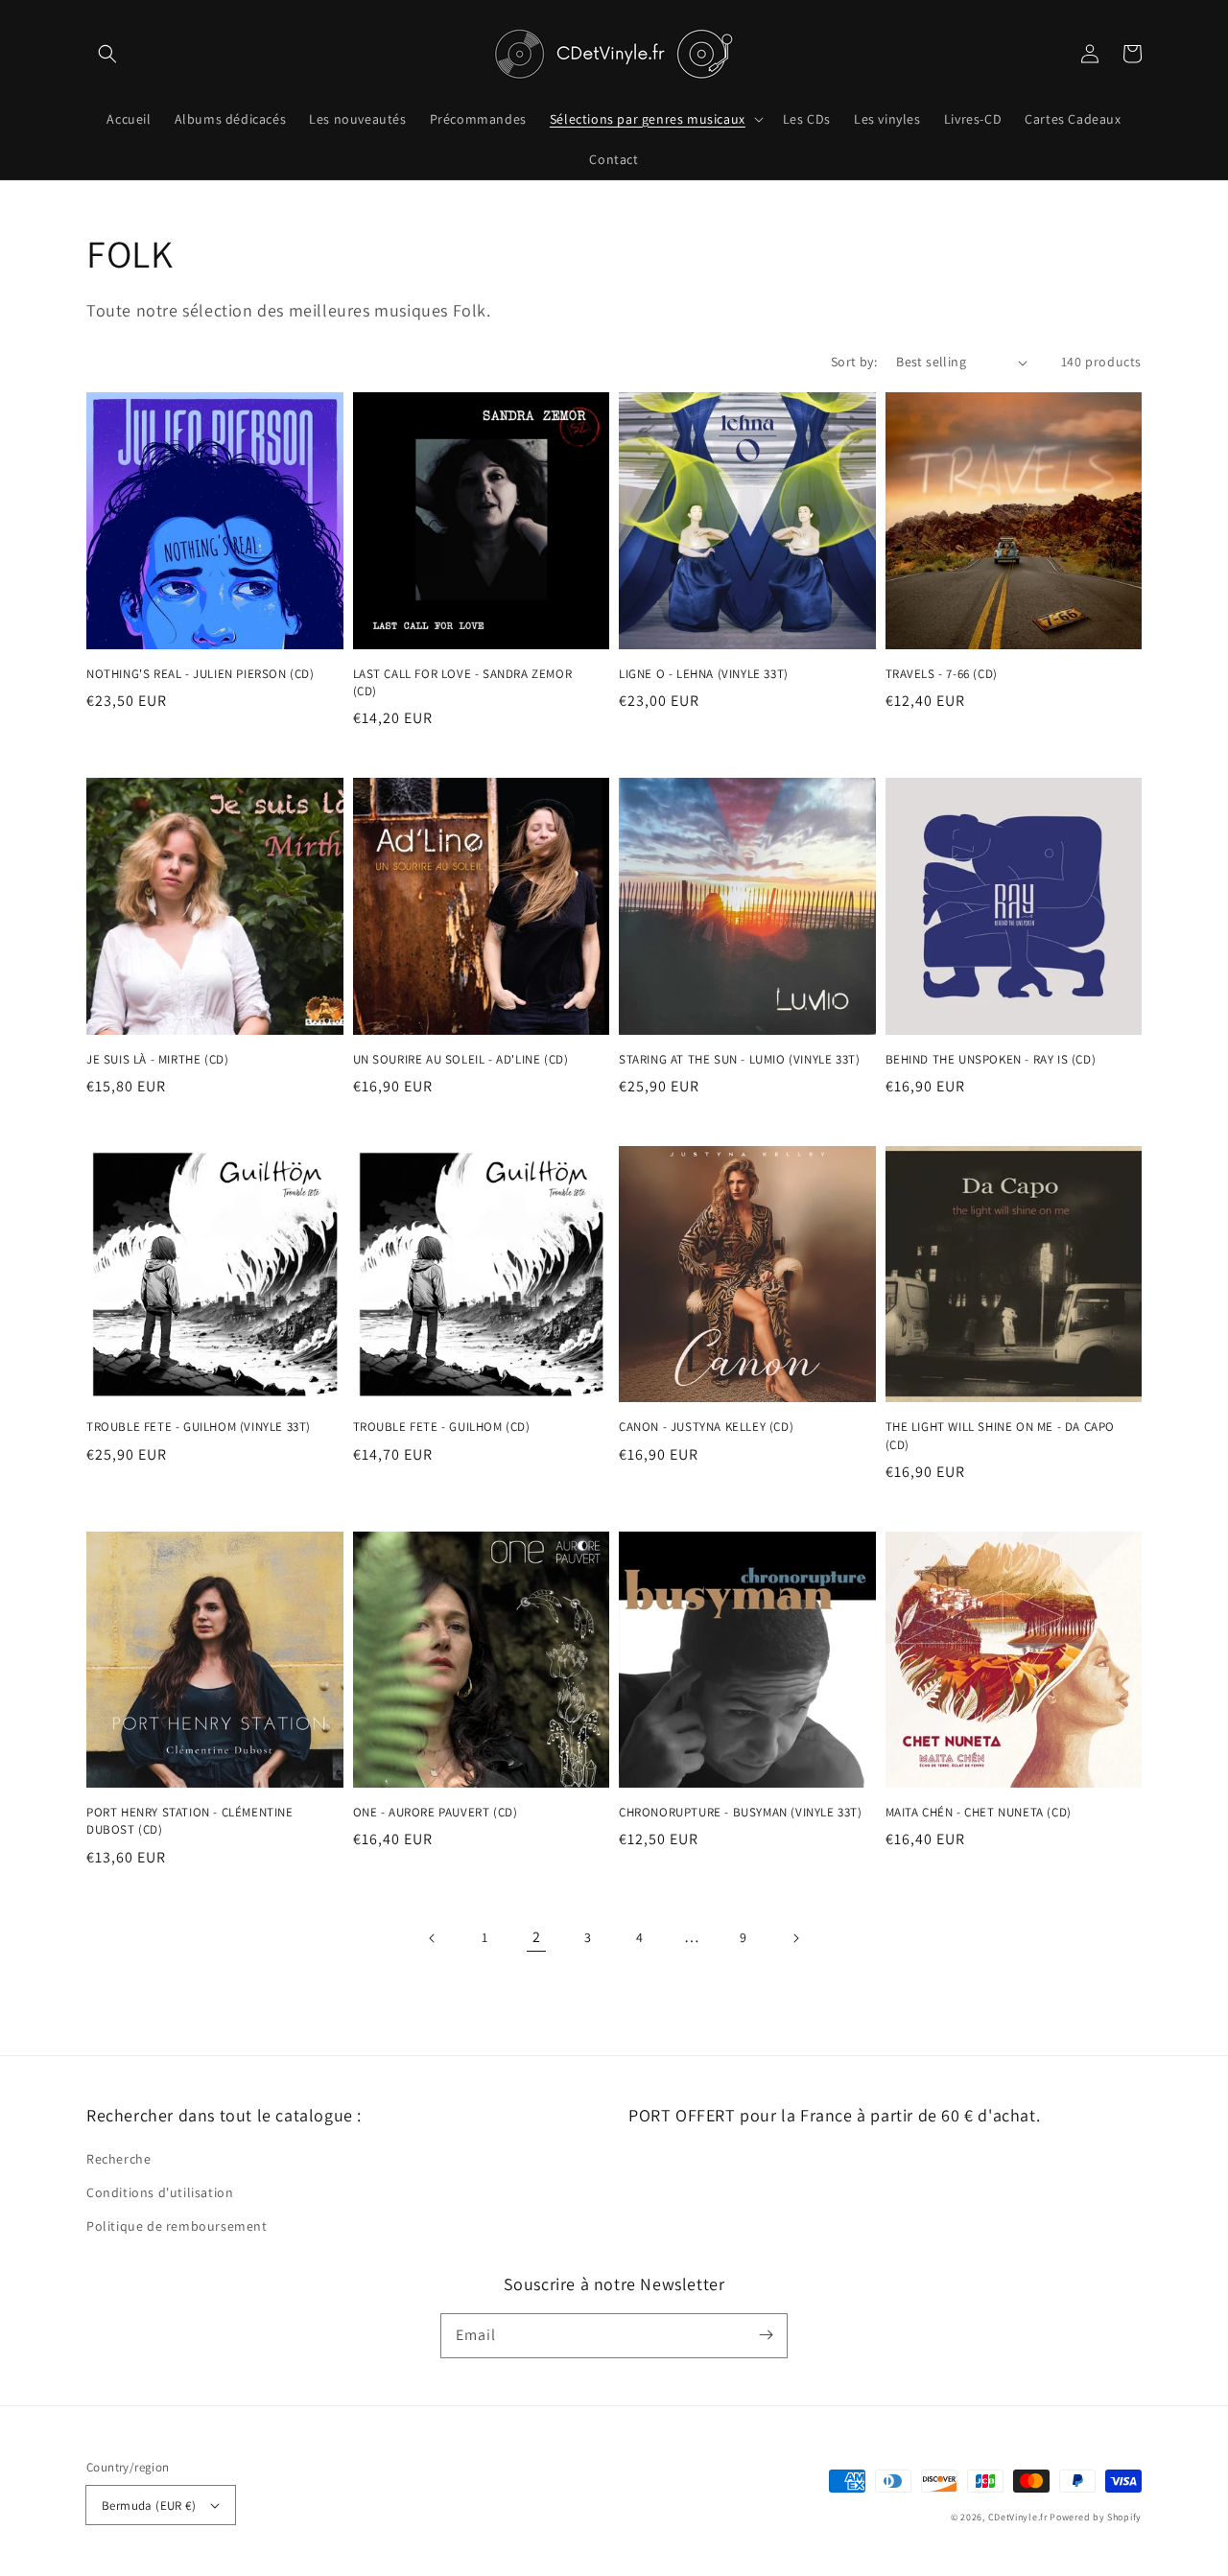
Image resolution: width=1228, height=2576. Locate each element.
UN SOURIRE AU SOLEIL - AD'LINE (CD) (461, 1059)
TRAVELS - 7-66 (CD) (942, 674)
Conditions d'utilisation (160, 2192)
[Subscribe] (766, 2335)
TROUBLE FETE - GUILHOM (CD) (442, 1427)
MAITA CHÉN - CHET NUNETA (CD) (979, 1812)
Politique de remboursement (177, 2226)
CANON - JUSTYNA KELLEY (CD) (706, 1427)
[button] (107, 54)
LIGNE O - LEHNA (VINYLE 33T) (704, 674)
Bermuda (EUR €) (149, 2506)
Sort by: (854, 362)
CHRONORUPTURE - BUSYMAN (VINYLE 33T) (741, 1812)
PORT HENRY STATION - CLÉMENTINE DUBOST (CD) (190, 1821)
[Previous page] (433, 1938)
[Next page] (795, 1938)
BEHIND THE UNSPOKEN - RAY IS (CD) (991, 1059)
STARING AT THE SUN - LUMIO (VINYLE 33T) (739, 1059)
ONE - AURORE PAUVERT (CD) (436, 1812)
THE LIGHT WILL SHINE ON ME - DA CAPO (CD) (1001, 1435)
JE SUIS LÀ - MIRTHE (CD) (157, 1059)
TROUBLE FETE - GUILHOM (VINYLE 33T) (199, 1427)
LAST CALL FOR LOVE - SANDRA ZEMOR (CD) (463, 682)
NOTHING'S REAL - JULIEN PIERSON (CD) (201, 674)
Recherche (118, 2159)
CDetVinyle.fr (1018, 2517)
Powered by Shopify (1096, 2517)
